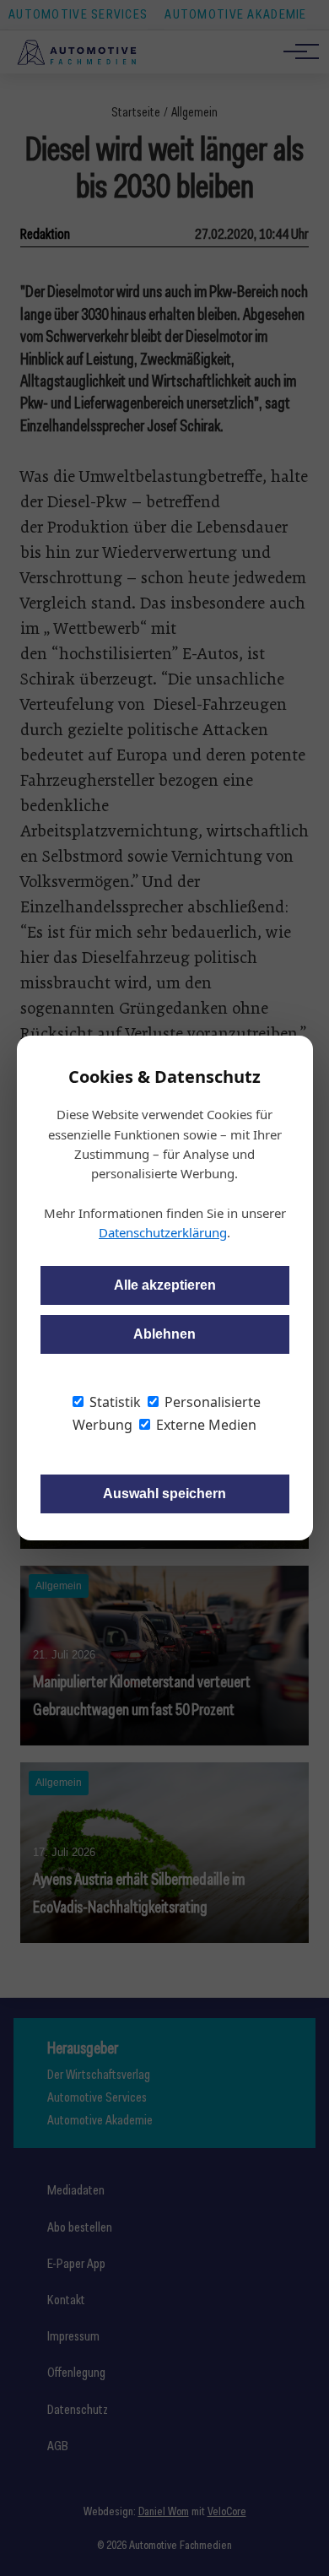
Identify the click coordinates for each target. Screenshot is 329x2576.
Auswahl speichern (164, 1494)
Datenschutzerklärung (163, 1232)
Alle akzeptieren (165, 1285)
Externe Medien (205, 1425)
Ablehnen (164, 1334)
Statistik (113, 1402)
